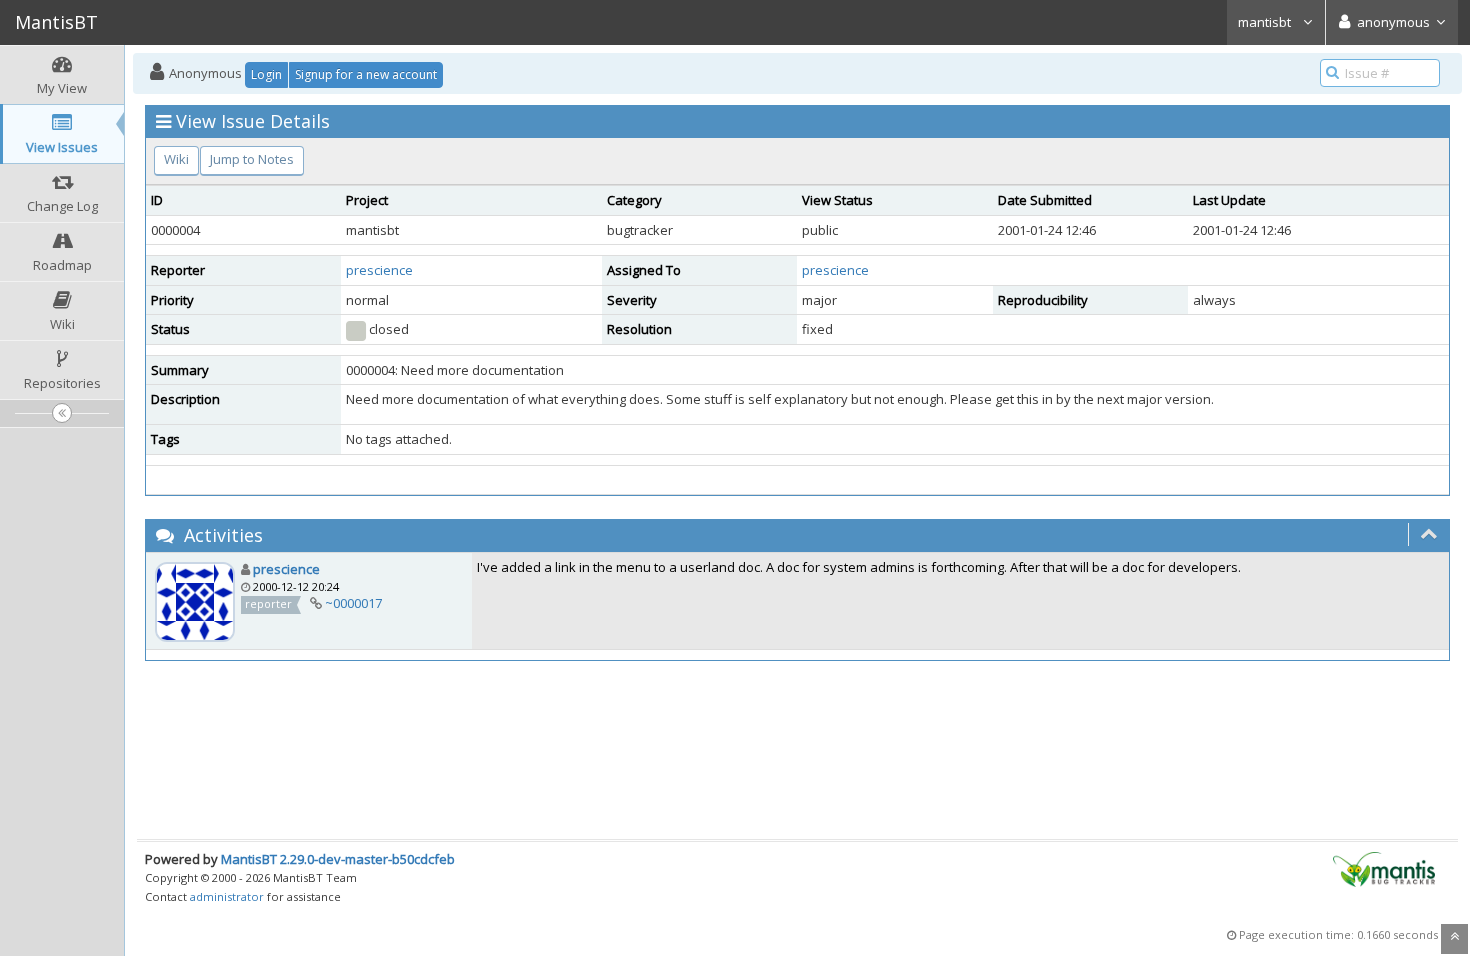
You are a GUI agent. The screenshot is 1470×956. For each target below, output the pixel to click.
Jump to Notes (252, 159)
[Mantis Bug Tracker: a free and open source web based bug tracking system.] (1384, 868)
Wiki (176, 159)
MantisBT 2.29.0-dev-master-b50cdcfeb (338, 859)
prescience (379, 270)
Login (266, 74)
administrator (227, 896)
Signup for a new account (366, 74)
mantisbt (1266, 22)
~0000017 (353, 603)
